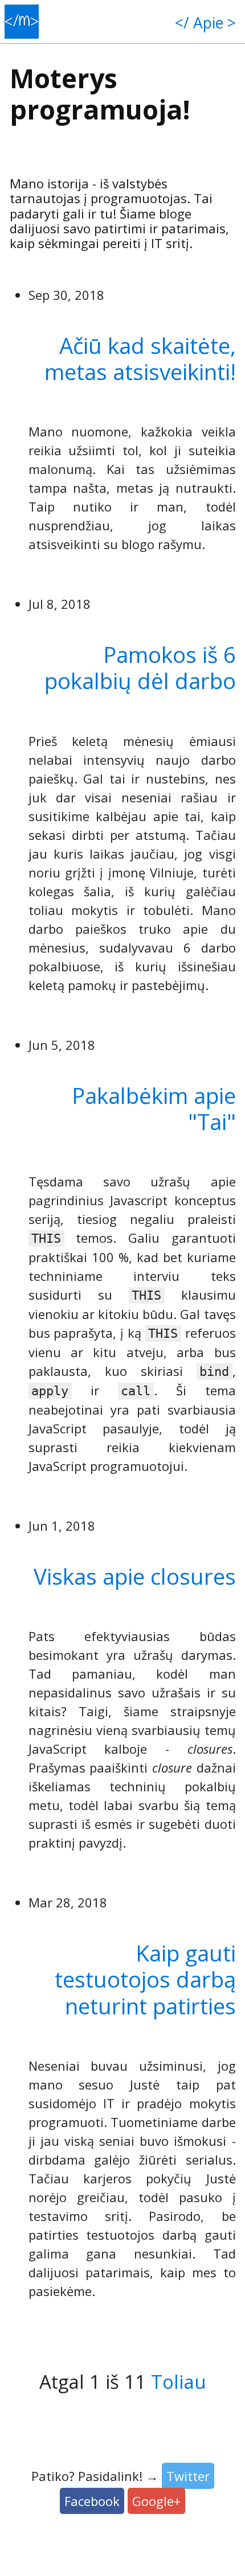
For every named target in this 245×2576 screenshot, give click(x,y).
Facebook (92, 2501)
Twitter (188, 2476)
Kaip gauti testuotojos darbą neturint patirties (145, 1979)
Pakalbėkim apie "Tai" (154, 1108)
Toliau (179, 2382)
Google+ (156, 2501)
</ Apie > (205, 23)
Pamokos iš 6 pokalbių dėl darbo (140, 667)
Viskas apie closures (135, 1576)
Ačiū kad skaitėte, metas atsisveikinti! (140, 358)
